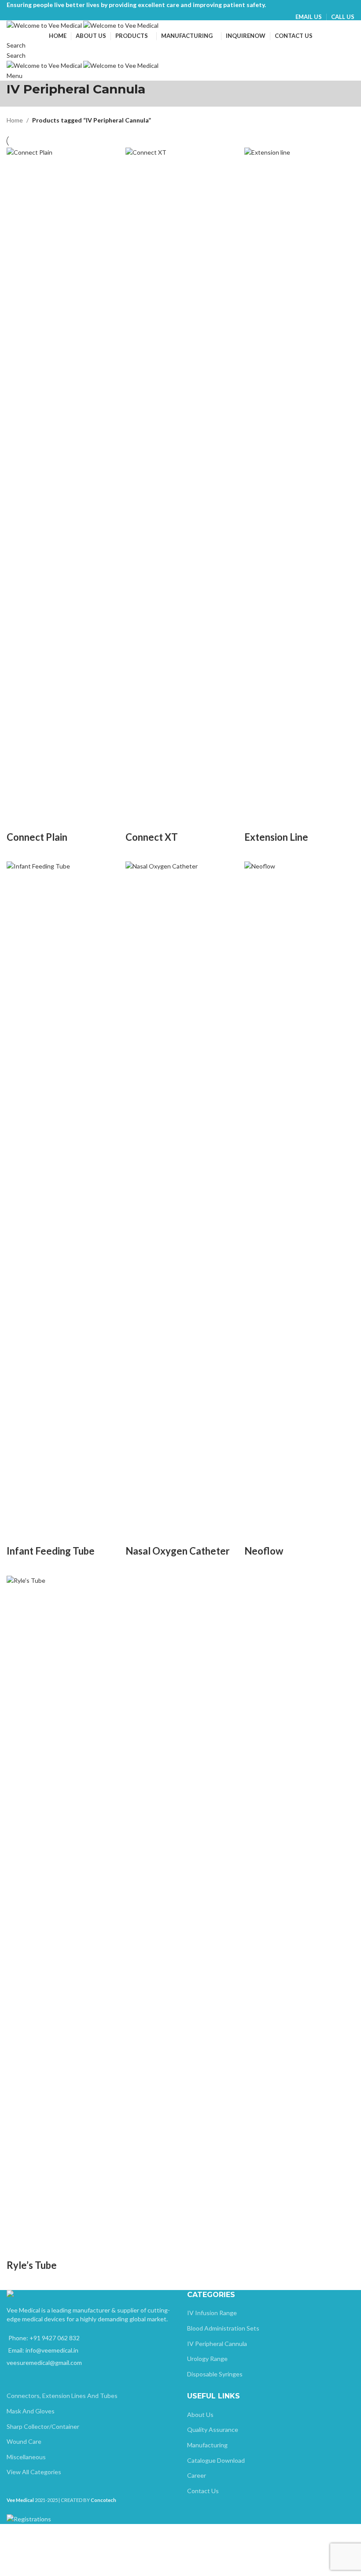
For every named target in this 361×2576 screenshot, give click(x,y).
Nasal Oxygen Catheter (178, 1551)
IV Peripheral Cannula (217, 2344)
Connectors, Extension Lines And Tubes (62, 2396)
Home (15, 120)
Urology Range (207, 2359)
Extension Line (276, 837)
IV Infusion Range (212, 2313)
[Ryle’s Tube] (62, 1906)
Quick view (18, 820)
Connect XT (152, 837)
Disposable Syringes (215, 2374)
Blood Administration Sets (223, 2328)
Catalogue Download (216, 2460)
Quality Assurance (213, 2429)
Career (197, 2475)
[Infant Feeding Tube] (62, 1191)
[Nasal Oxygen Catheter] (180, 1191)
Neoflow (264, 1551)
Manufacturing (207, 2445)
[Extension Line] (299, 477)
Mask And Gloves (31, 2411)
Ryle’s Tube (32, 2265)
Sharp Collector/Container (43, 2426)
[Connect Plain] (62, 477)
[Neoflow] (299, 1191)
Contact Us (203, 2491)
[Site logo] (45, 25)
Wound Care (24, 2441)
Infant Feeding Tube (51, 1551)
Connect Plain (37, 837)
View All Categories (34, 2472)
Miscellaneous (26, 2457)
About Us (200, 2415)
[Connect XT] (180, 477)
